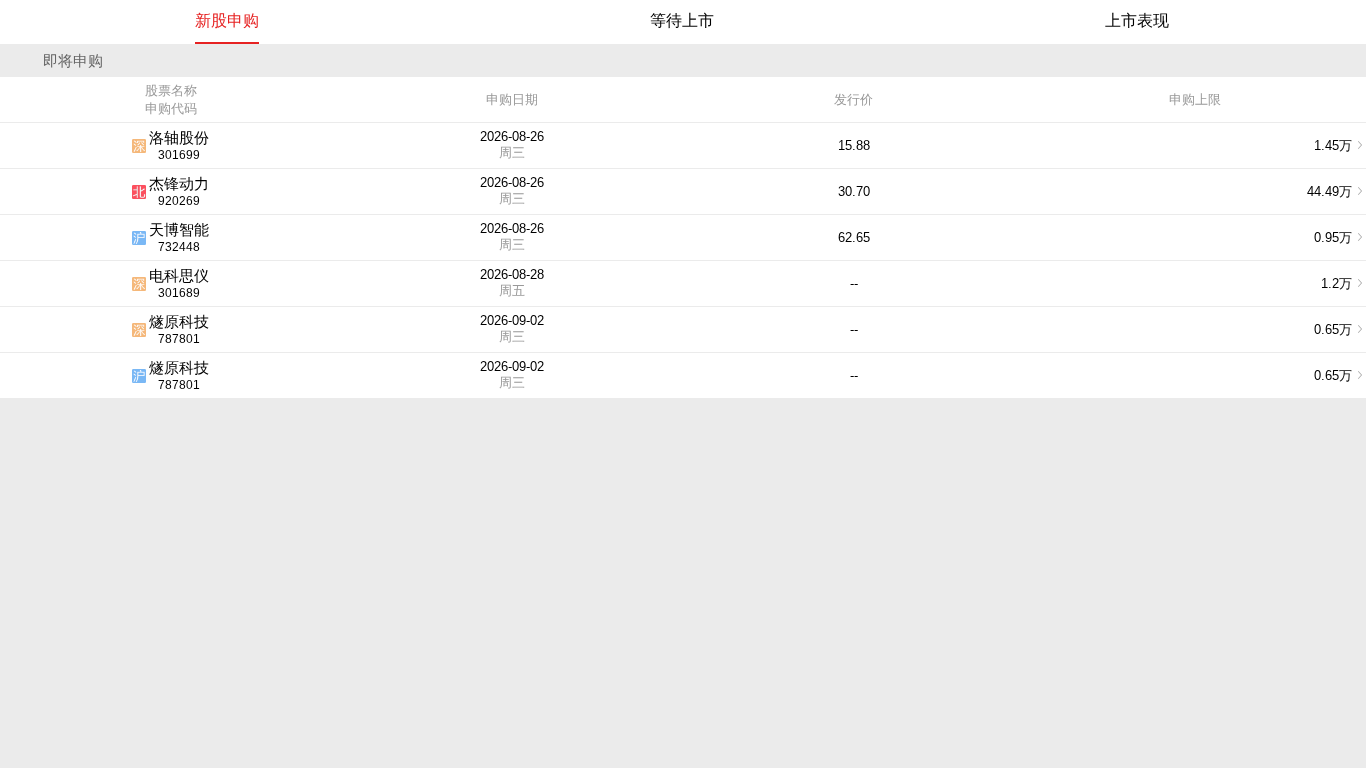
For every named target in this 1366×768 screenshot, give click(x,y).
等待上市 (682, 20)
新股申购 (227, 20)
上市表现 (1137, 20)
